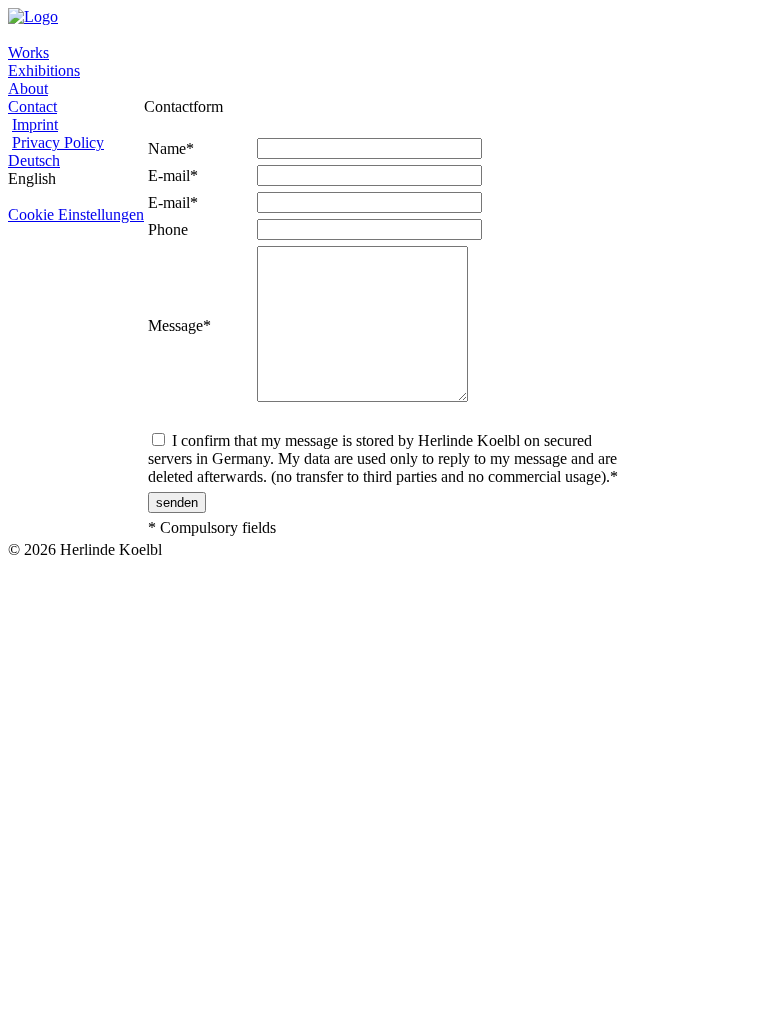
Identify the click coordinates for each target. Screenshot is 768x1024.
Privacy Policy (58, 142)
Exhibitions (44, 70)
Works (28, 52)
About (28, 88)
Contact (32, 106)
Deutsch (34, 160)
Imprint (35, 124)
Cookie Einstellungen (76, 214)
